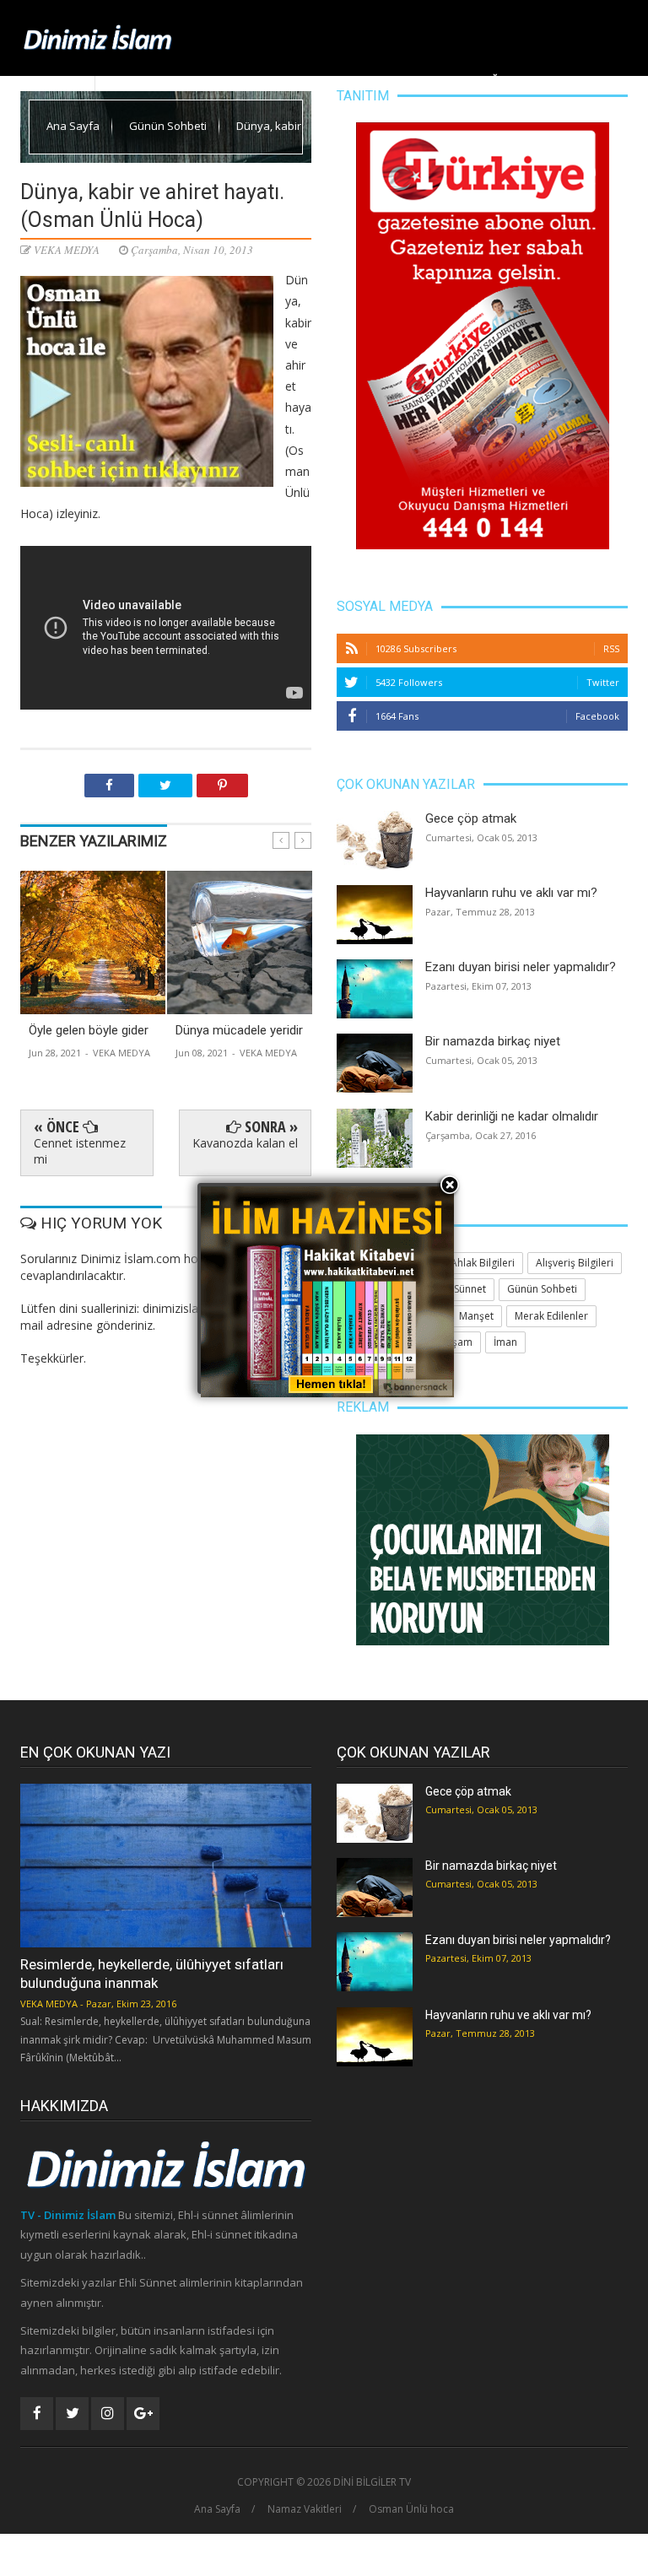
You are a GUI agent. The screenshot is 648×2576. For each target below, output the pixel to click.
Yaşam (395, 80)
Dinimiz (186, 80)
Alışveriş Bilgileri (575, 1263)
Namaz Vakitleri (305, 2509)
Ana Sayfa (128, 80)
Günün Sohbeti (169, 126)
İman (505, 1342)
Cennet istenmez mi (80, 1150)
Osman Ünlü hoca (411, 2509)
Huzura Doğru (471, 80)
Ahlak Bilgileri (326, 80)
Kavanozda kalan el (245, 1143)
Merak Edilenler (577, 80)
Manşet (245, 80)
